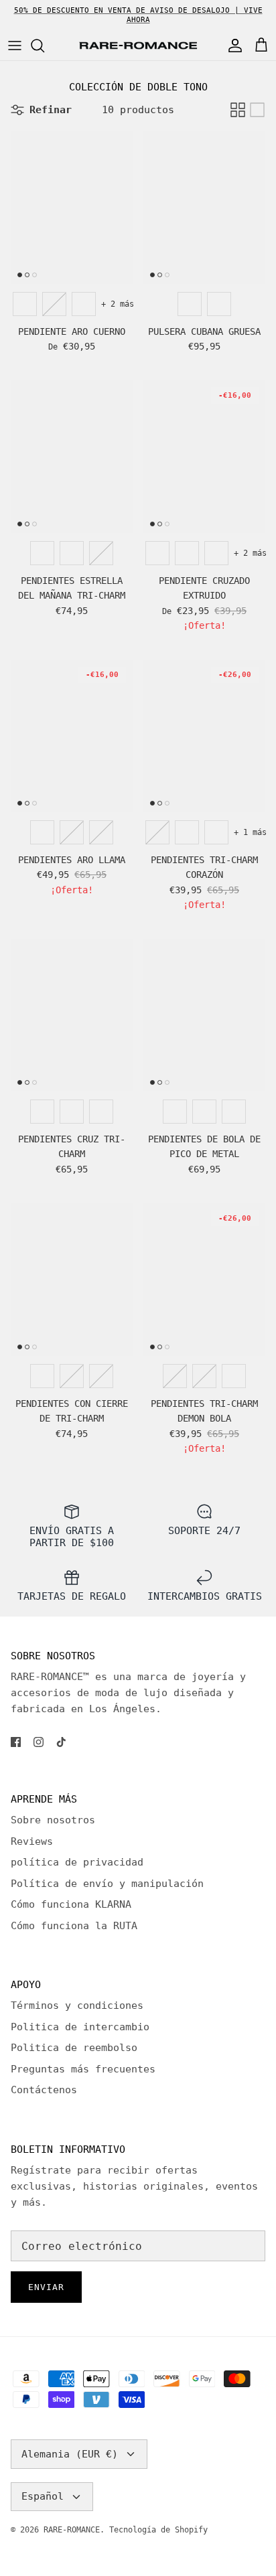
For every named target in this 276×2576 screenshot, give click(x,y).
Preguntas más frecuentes (83, 2069)
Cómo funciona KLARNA (71, 1904)
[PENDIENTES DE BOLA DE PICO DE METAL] (204, 1016)
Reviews (32, 1841)
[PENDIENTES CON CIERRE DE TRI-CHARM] (72, 1280)
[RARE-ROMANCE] (138, 46)
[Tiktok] (61, 1742)
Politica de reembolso (74, 2048)
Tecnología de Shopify (158, 2530)
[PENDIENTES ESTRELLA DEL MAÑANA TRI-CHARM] (72, 457)
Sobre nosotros (53, 1820)
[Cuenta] (232, 46)
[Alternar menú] (15, 46)
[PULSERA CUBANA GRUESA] (204, 208)
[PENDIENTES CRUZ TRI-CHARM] (72, 1016)
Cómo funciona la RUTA (74, 1926)
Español (43, 2496)
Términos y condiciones (77, 2005)
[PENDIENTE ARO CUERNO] (72, 208)
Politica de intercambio (80, 2027)
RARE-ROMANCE (72, 2530)
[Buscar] (44, 46)
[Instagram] (39, 1742)
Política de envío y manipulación (107, 1884)
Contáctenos (44, 2090)
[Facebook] (16, 1742)
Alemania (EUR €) (70, 2454)
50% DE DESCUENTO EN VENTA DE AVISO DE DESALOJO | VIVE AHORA (138, 15)
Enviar (46, 2287)
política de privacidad (77, 1862)
